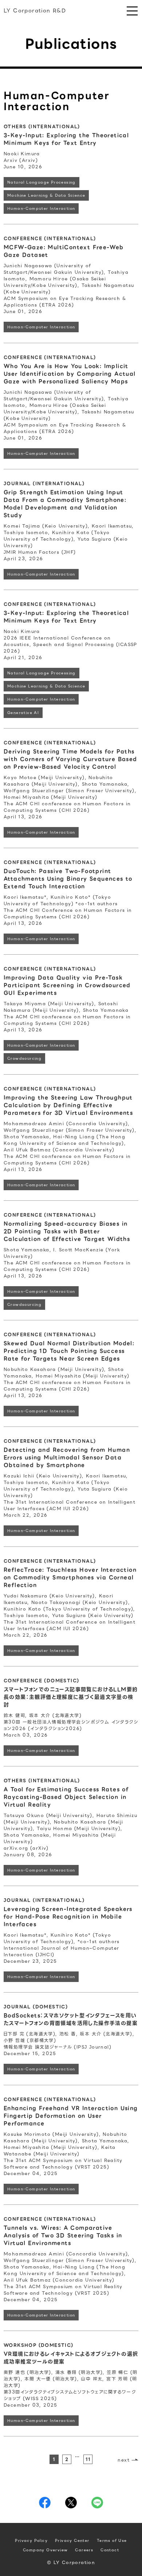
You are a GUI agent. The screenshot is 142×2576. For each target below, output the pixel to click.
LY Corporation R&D (35, 11)
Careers (84, 2550)
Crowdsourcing (24, 1058)
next (124, 2460)
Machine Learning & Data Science (46, 195)
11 (88, 2459)
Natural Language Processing (42, 182)
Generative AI (23, 713)
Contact (110, 2550)
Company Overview (45, 2550)
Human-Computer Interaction (41, 208)
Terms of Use (112, 2541)
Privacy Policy (31, 2541)
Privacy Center (72, 2541)
